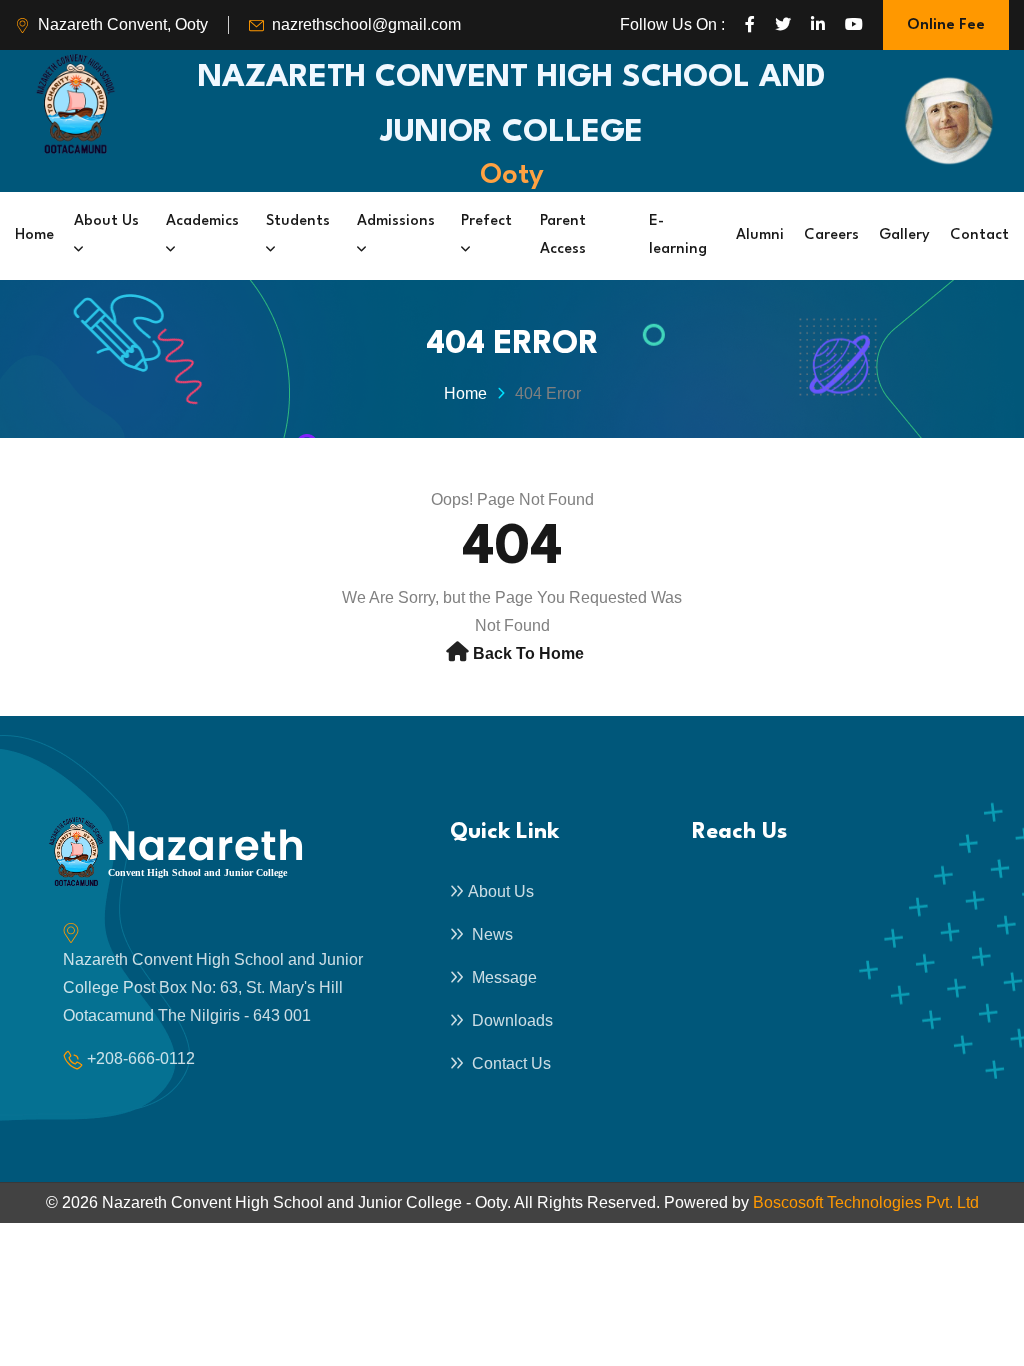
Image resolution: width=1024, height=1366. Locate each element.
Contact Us (509, 1063)
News (490, 934)
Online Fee (946, 25)
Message (502, 977)
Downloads (510, 1020)
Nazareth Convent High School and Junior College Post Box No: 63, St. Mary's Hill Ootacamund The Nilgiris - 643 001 (213, 987)
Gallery (904, 235)
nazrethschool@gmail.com (366, 24)
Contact (979, 235)
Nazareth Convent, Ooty (123, 24)
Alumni (760, 235)
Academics (202, 221)
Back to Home (528, 653)
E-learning (678, 235)
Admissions (396, 221)
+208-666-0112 (141, 1058)
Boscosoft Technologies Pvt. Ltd (866, 1202)
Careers (831, 235)
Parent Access (563, 235)
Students (298, 221)
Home (34, 235)
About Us (106, 221)
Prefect (486, 221)
